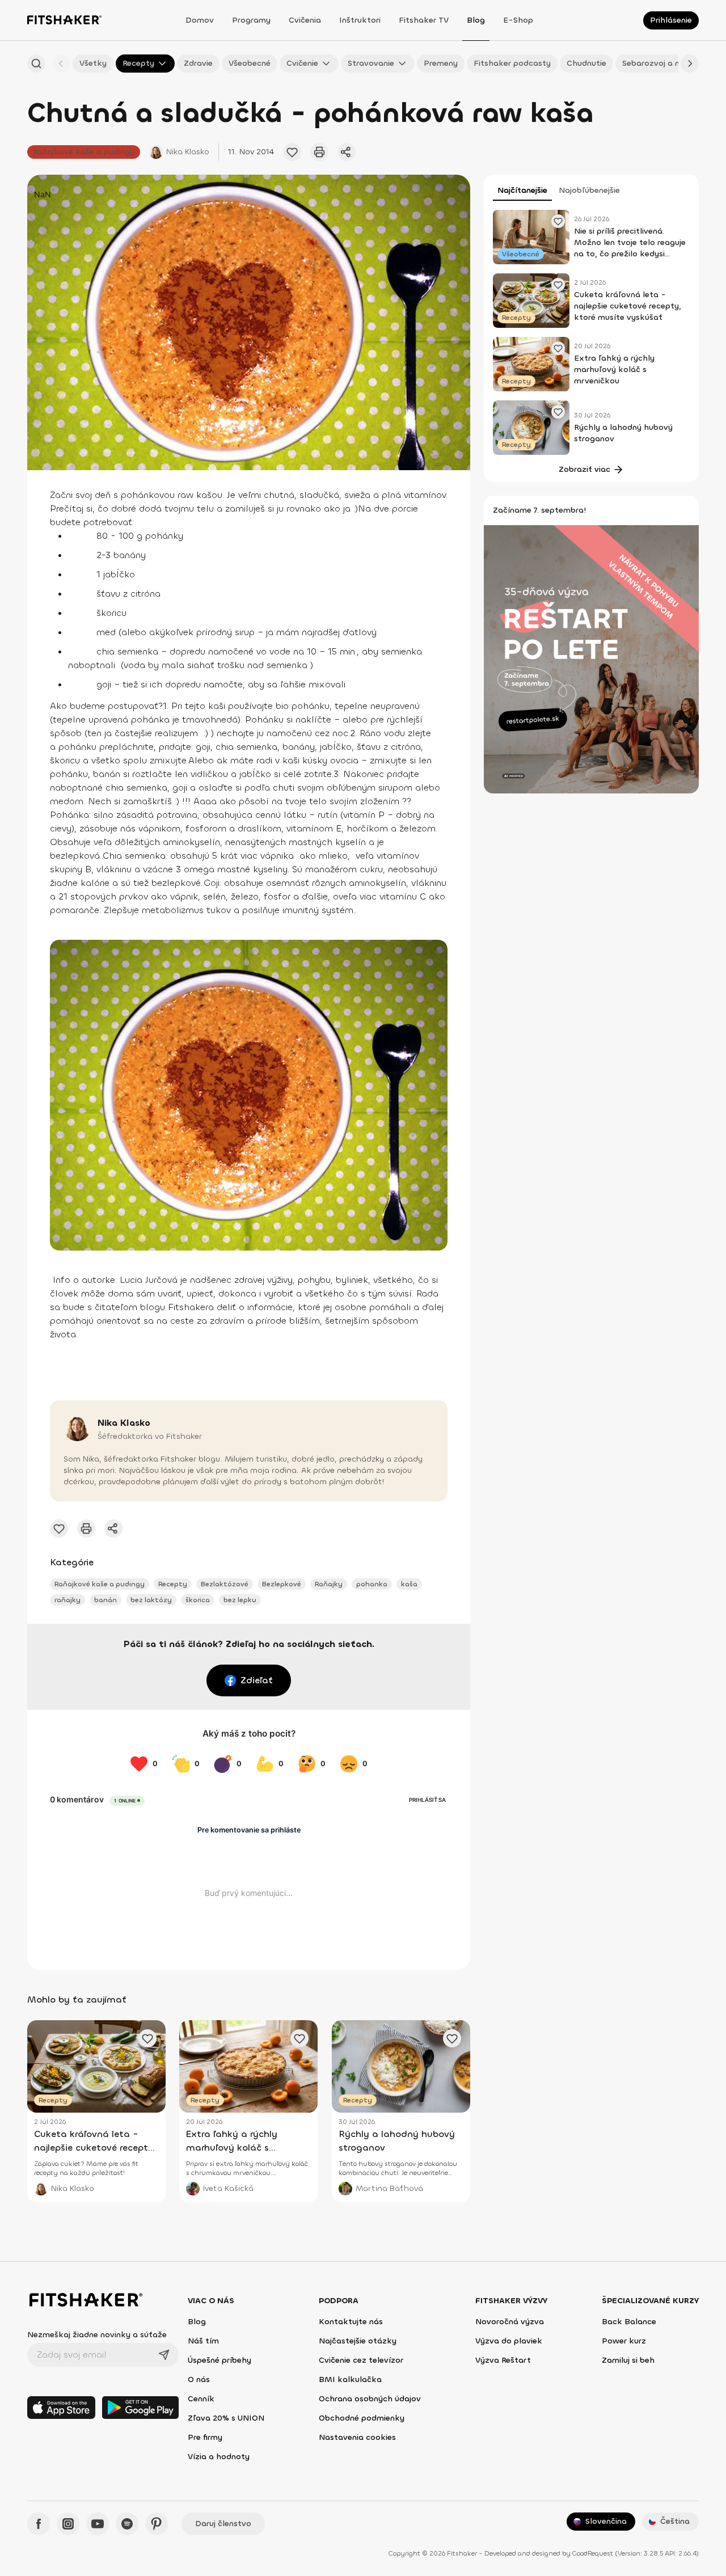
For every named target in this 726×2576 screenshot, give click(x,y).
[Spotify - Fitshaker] (127, 2524)
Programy (251, 20)
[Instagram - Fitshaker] (68, 2524)
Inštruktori (360, 20)
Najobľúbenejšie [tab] (589, 190)
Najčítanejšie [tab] (522, 190)
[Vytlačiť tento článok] (319, 152)
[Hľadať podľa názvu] (36, 64)
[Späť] (61, 64)
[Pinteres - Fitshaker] (157, 2524)
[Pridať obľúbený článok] (292, 152)
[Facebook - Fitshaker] (39, 2524)
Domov (200, 20)
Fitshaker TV (424, 20)
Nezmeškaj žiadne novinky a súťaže (97, 2335)
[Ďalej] (690, 64)
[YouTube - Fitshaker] (98, 2524)
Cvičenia (305, 20)
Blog (476, 20)
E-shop (518, 20)
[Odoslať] (164, 2355)
